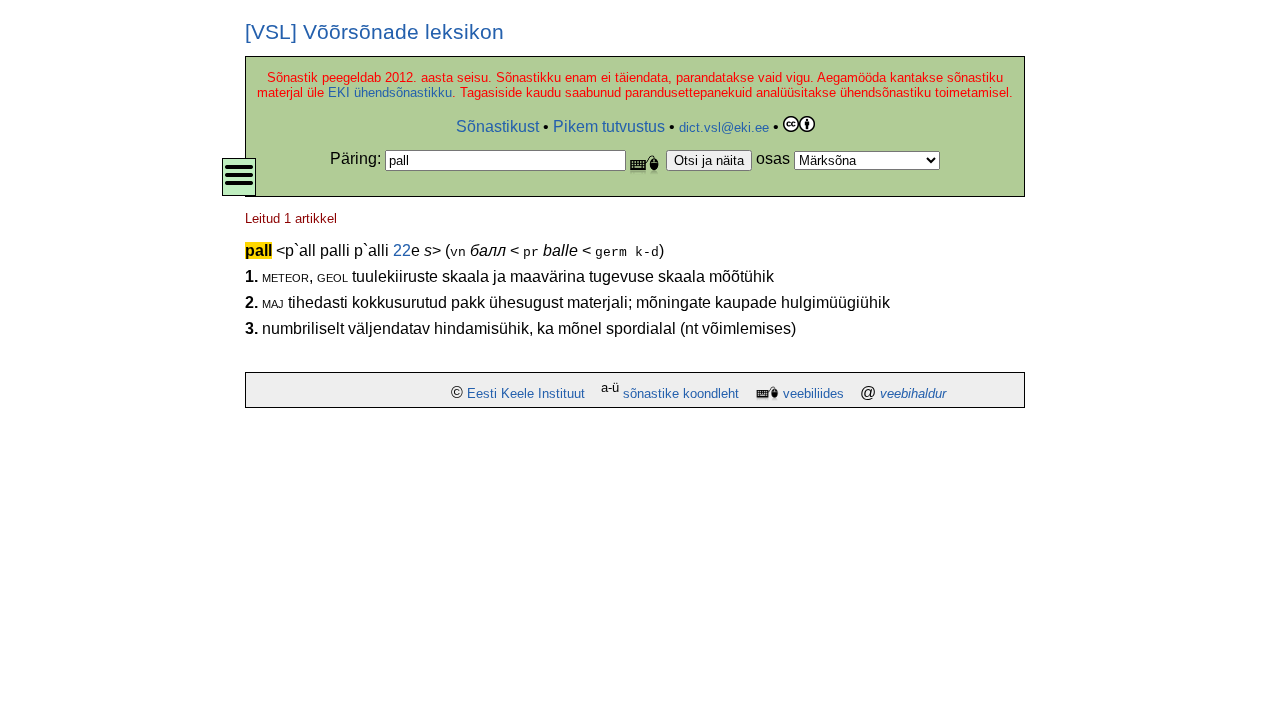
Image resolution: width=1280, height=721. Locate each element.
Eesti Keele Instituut (526, 393)
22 (402, 250)
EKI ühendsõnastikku (390, 92)
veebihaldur (913, 393)
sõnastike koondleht (681, 393)
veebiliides (813, 393)
